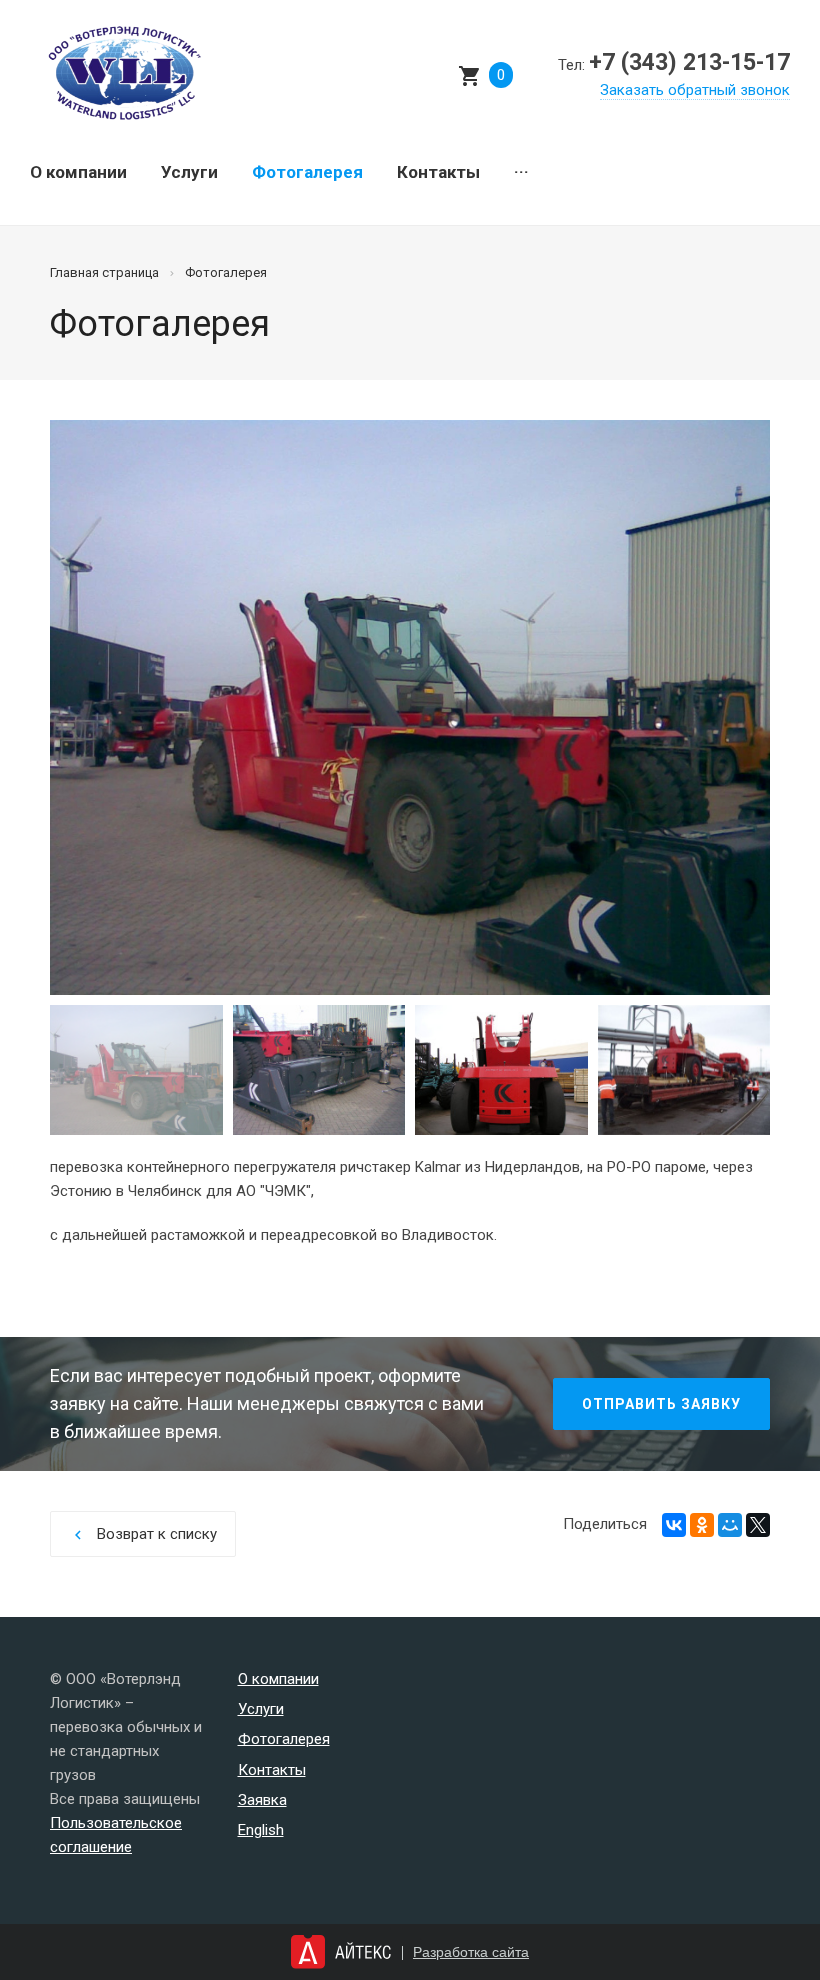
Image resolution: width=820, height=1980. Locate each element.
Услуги (189, 172)
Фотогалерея (307, 172)
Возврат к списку (143, 1534)
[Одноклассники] (702, 1525)
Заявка (262, 1800)
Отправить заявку (661, 1404)
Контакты (438, 172)
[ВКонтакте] (674, 1525)
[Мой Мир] (730, 1525)
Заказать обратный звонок (695, 90)
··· (521, 172)
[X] (758, 1525)
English (261, 1830)
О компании (78, 172)
